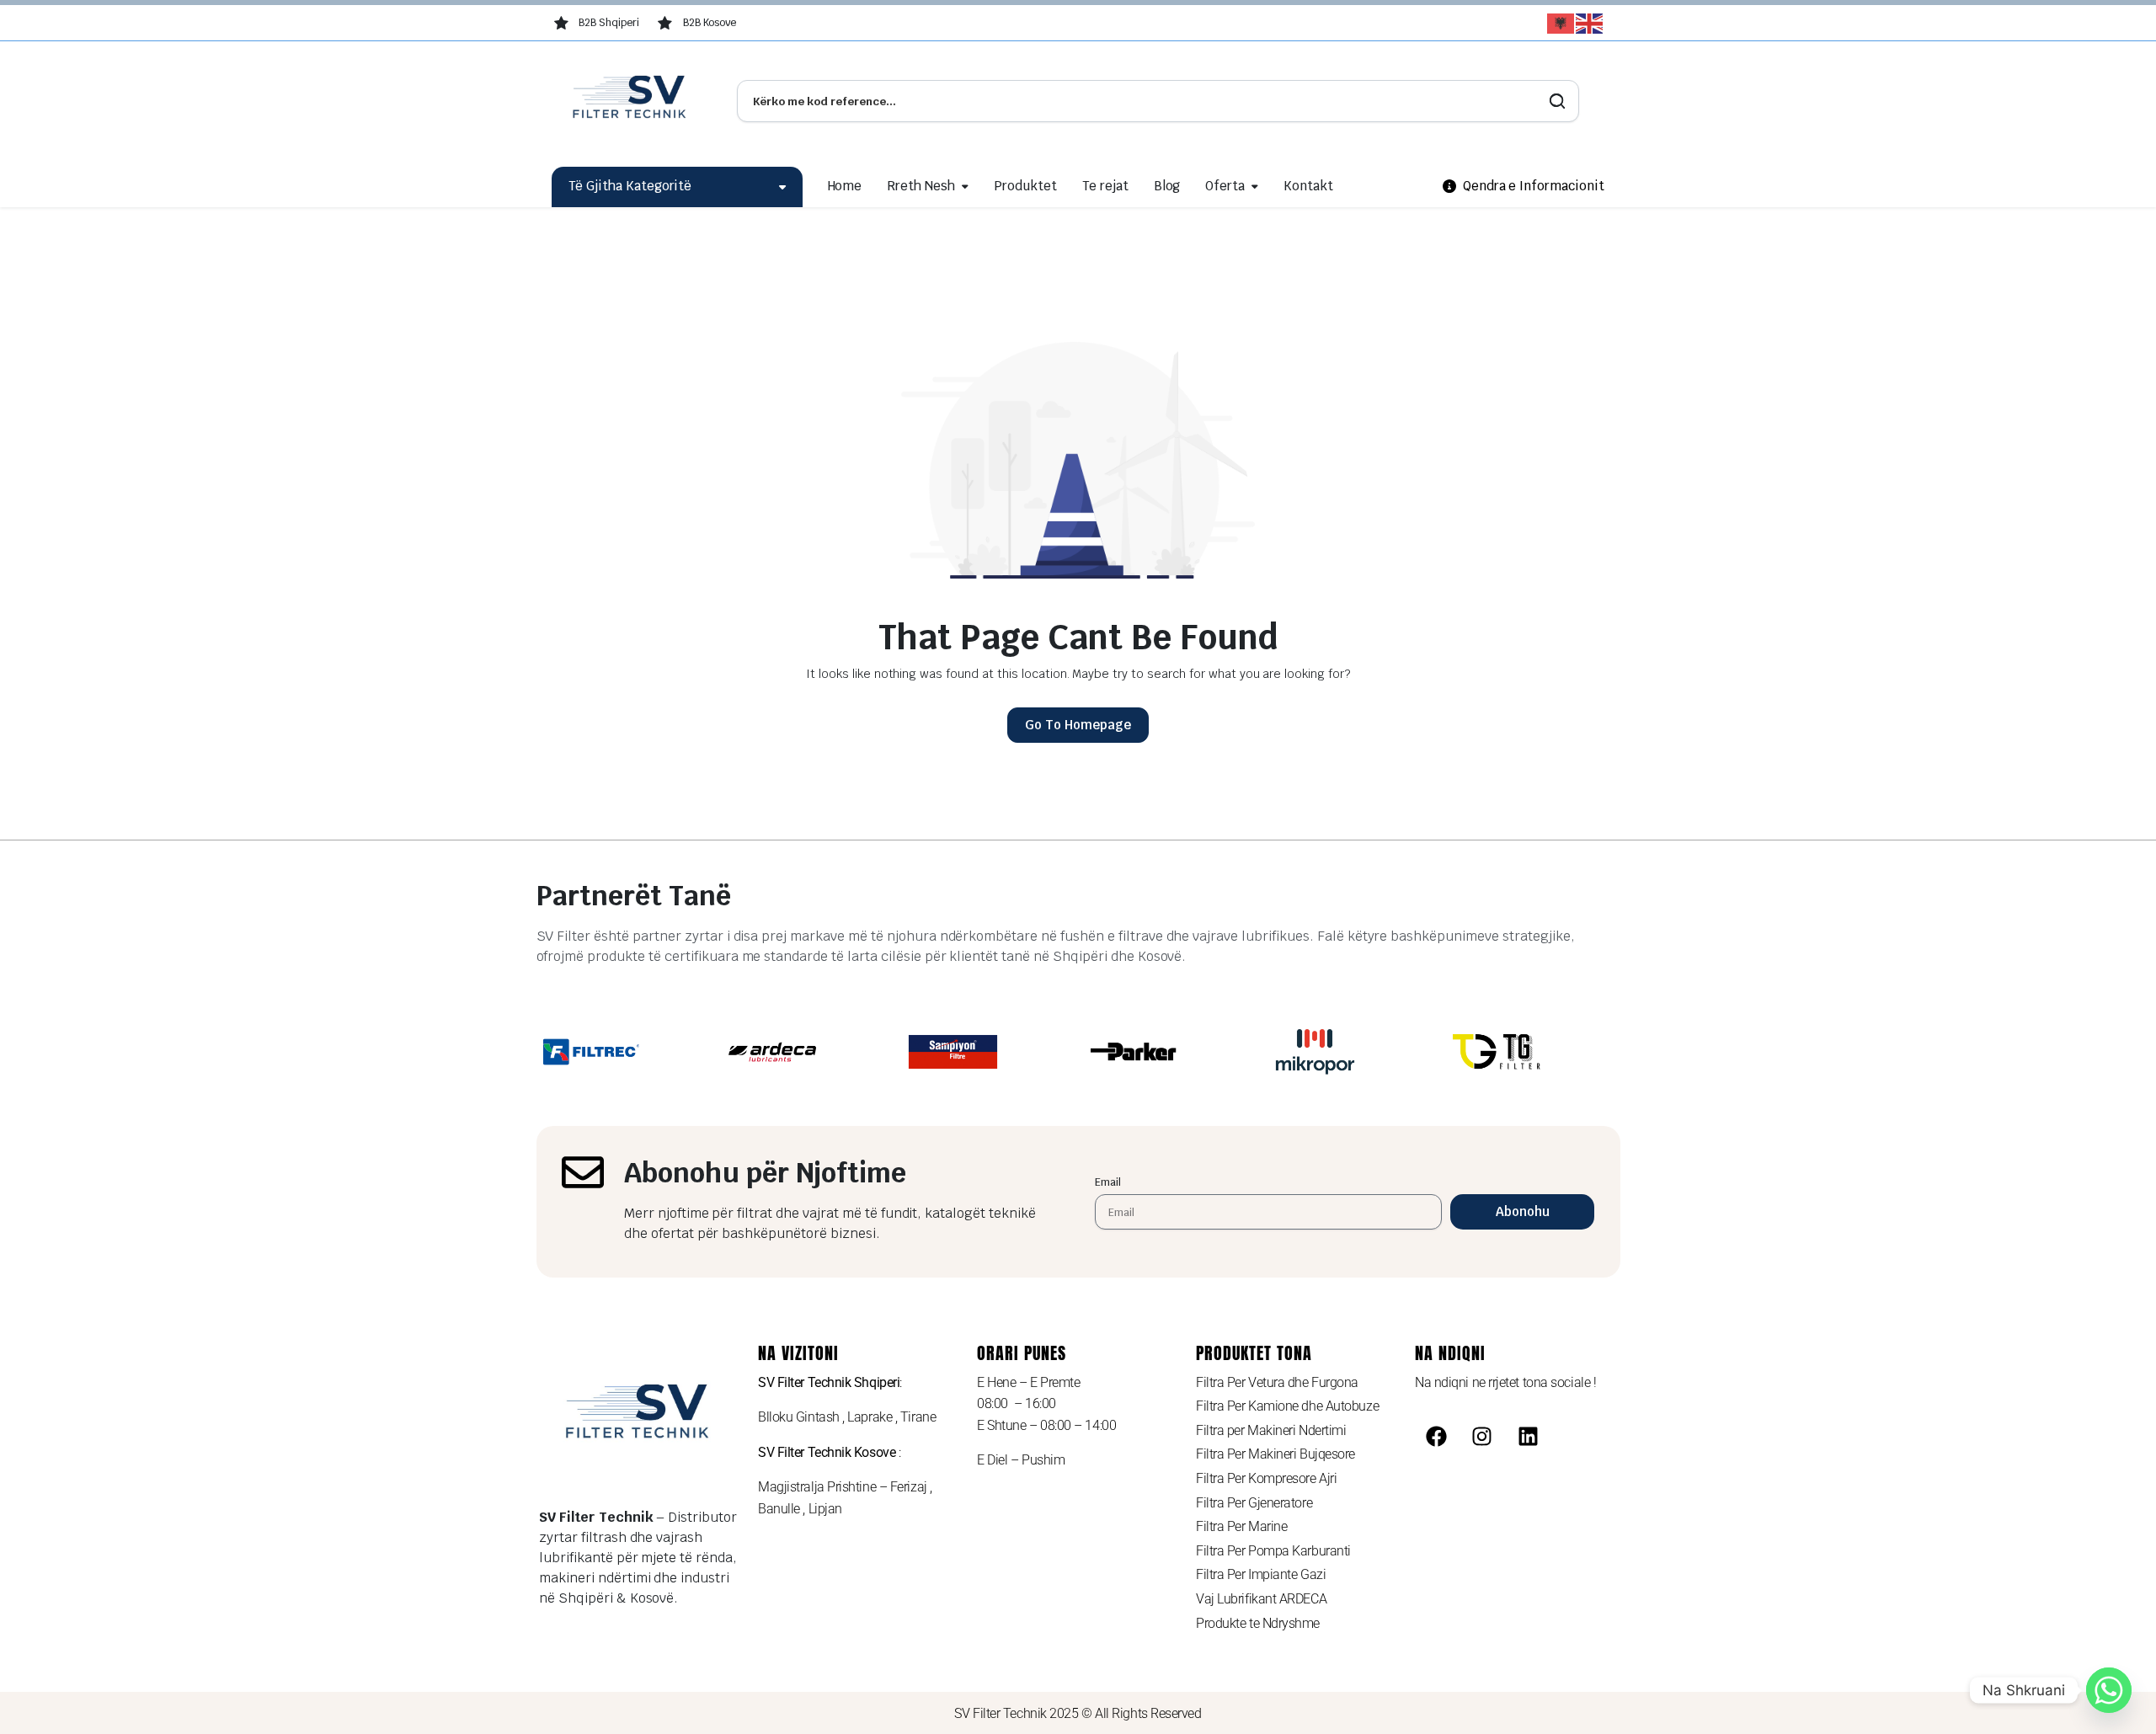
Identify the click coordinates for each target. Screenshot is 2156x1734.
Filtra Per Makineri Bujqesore (1275, 1454)
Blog (1167, 186)
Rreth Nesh (921, 186)
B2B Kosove (710, 23)
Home (845, 186)
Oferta (1225, 186)
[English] (1590, 24)
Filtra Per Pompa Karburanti (1273, 1551)
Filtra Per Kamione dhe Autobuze (1287, 1406)
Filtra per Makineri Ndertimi (1271, 1430)
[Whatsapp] (2109, 1690)
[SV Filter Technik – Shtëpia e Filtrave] (632, 101)
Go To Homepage (1078, 725)
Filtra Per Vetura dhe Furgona (1277, 1382)
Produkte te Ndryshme (1258, 1623)
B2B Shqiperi (609, 23)
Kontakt (1308, 186)
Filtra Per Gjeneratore (1254, 1503)
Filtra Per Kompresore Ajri (1266, 1478)
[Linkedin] (1529, 1436)
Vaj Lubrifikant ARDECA (1261, 1599)
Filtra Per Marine (1241, 1526)
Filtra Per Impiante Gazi (1261, 1574)
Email (1108, 1182)
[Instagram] (1482, 1436)
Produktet (1025, 186)
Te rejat (1105, 186)
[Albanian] (1561, 24)
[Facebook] (1436, 1436)
